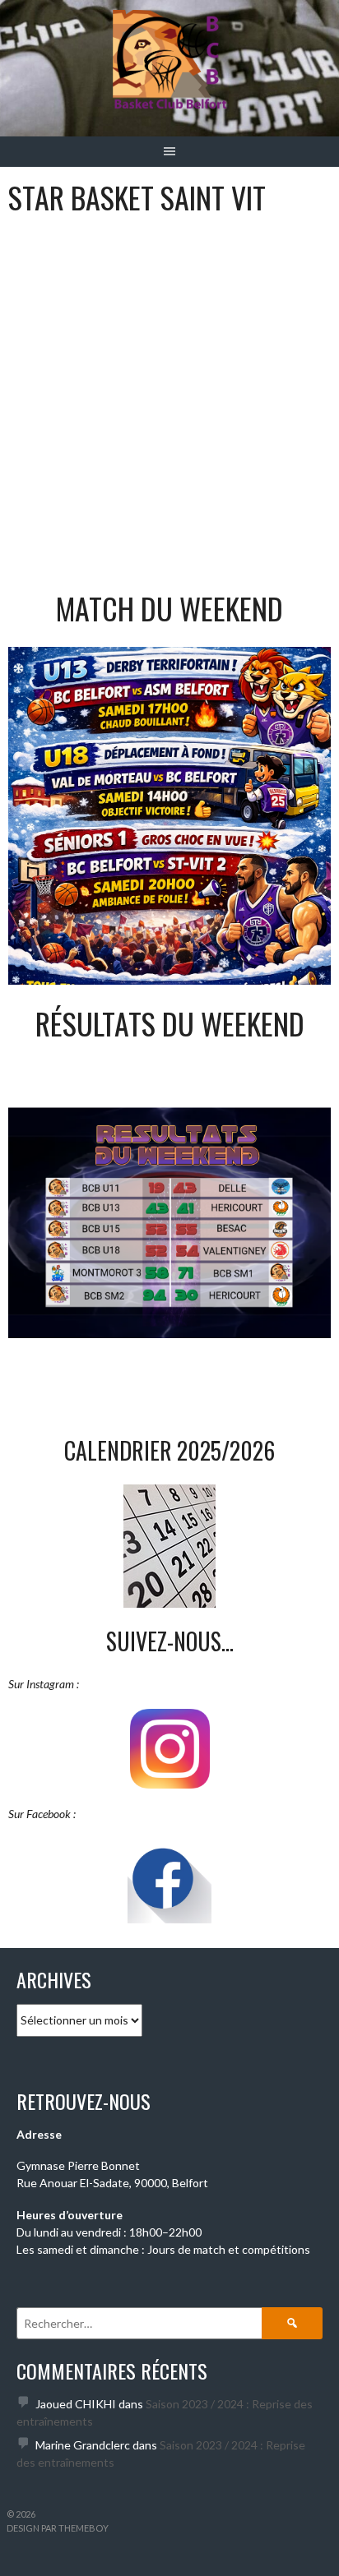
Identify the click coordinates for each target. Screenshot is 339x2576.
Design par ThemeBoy (58, 2528)
